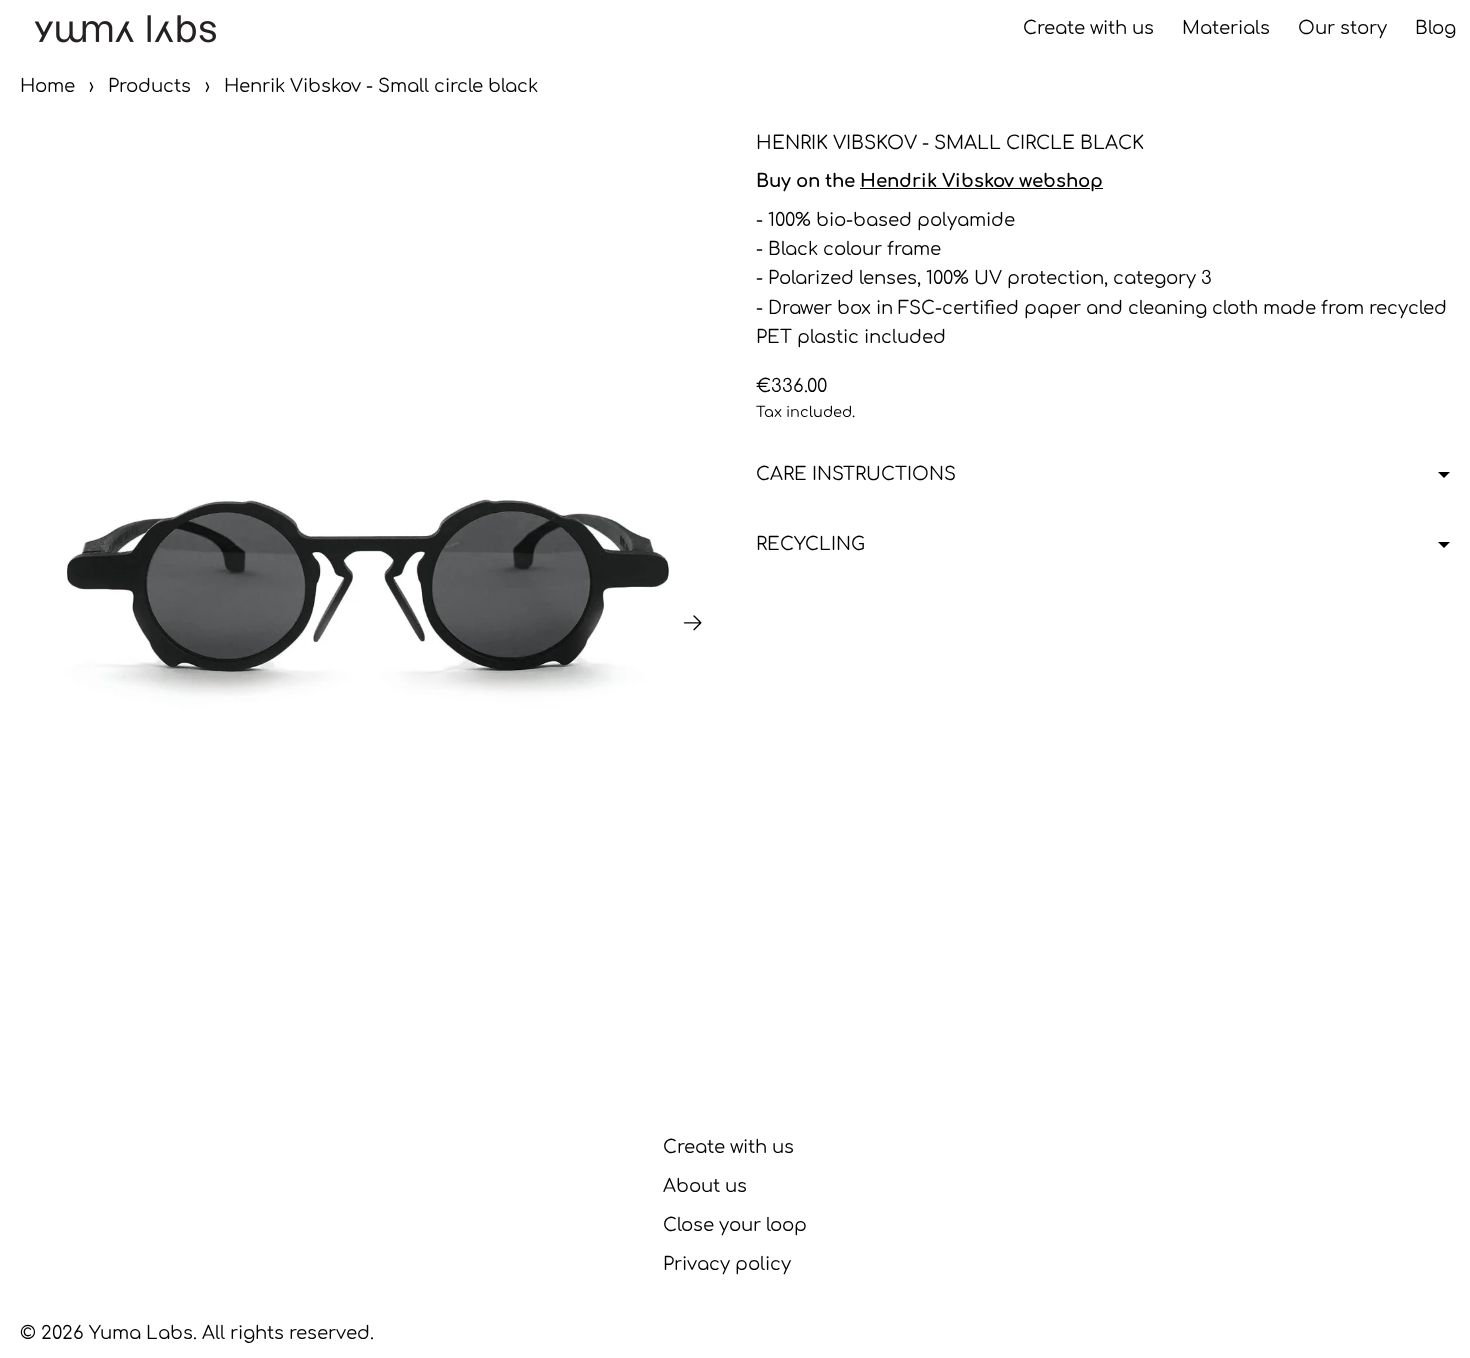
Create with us (1088, 28)
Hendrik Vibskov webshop (981, 181)
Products (149, 86)
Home (47, 86)
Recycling (810, 544)
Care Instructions (856, 474)
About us (705, 1186)
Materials (1226, 28)
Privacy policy (727, 1264)
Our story (1342, 28)
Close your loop (735, 1225)
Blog (1435, 28)
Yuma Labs (141, 1333)
